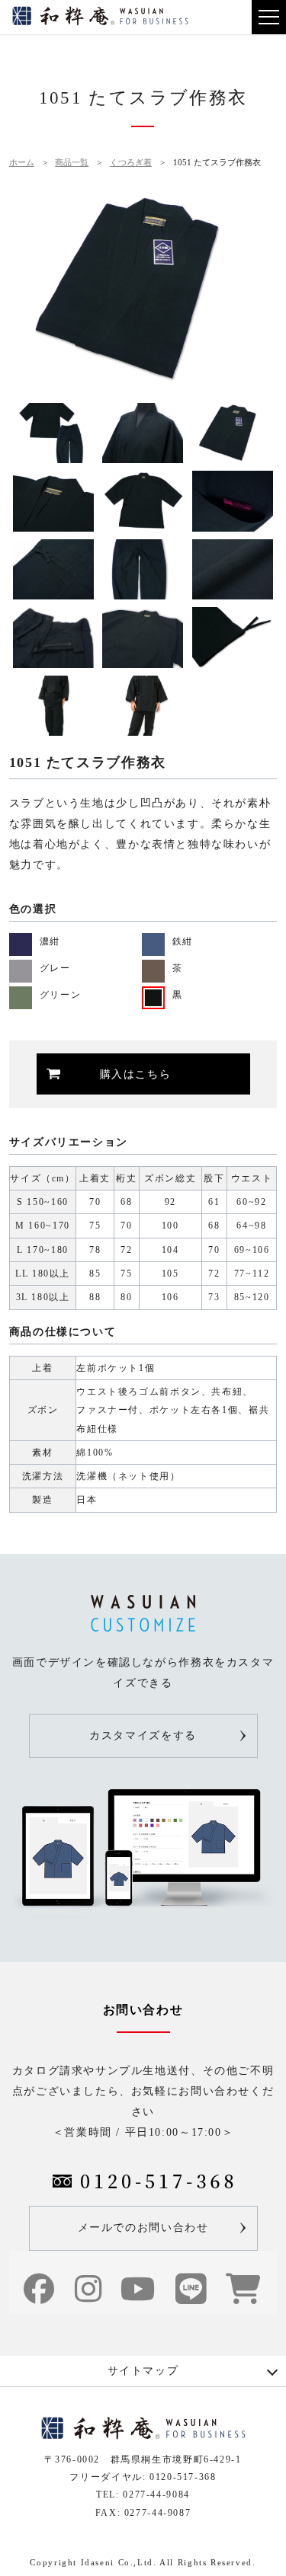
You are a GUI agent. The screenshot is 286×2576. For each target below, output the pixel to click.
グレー (55, 968)
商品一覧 (72, 162)
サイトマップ (143, 2371)
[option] (143, 290)
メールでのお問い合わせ (143, 2228)
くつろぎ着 (131, 162)
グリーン (60, 995)
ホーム (22, 162)
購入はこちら (136, 1074)
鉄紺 (183, 942)
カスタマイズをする (143, 1735)
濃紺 (50, 942)
